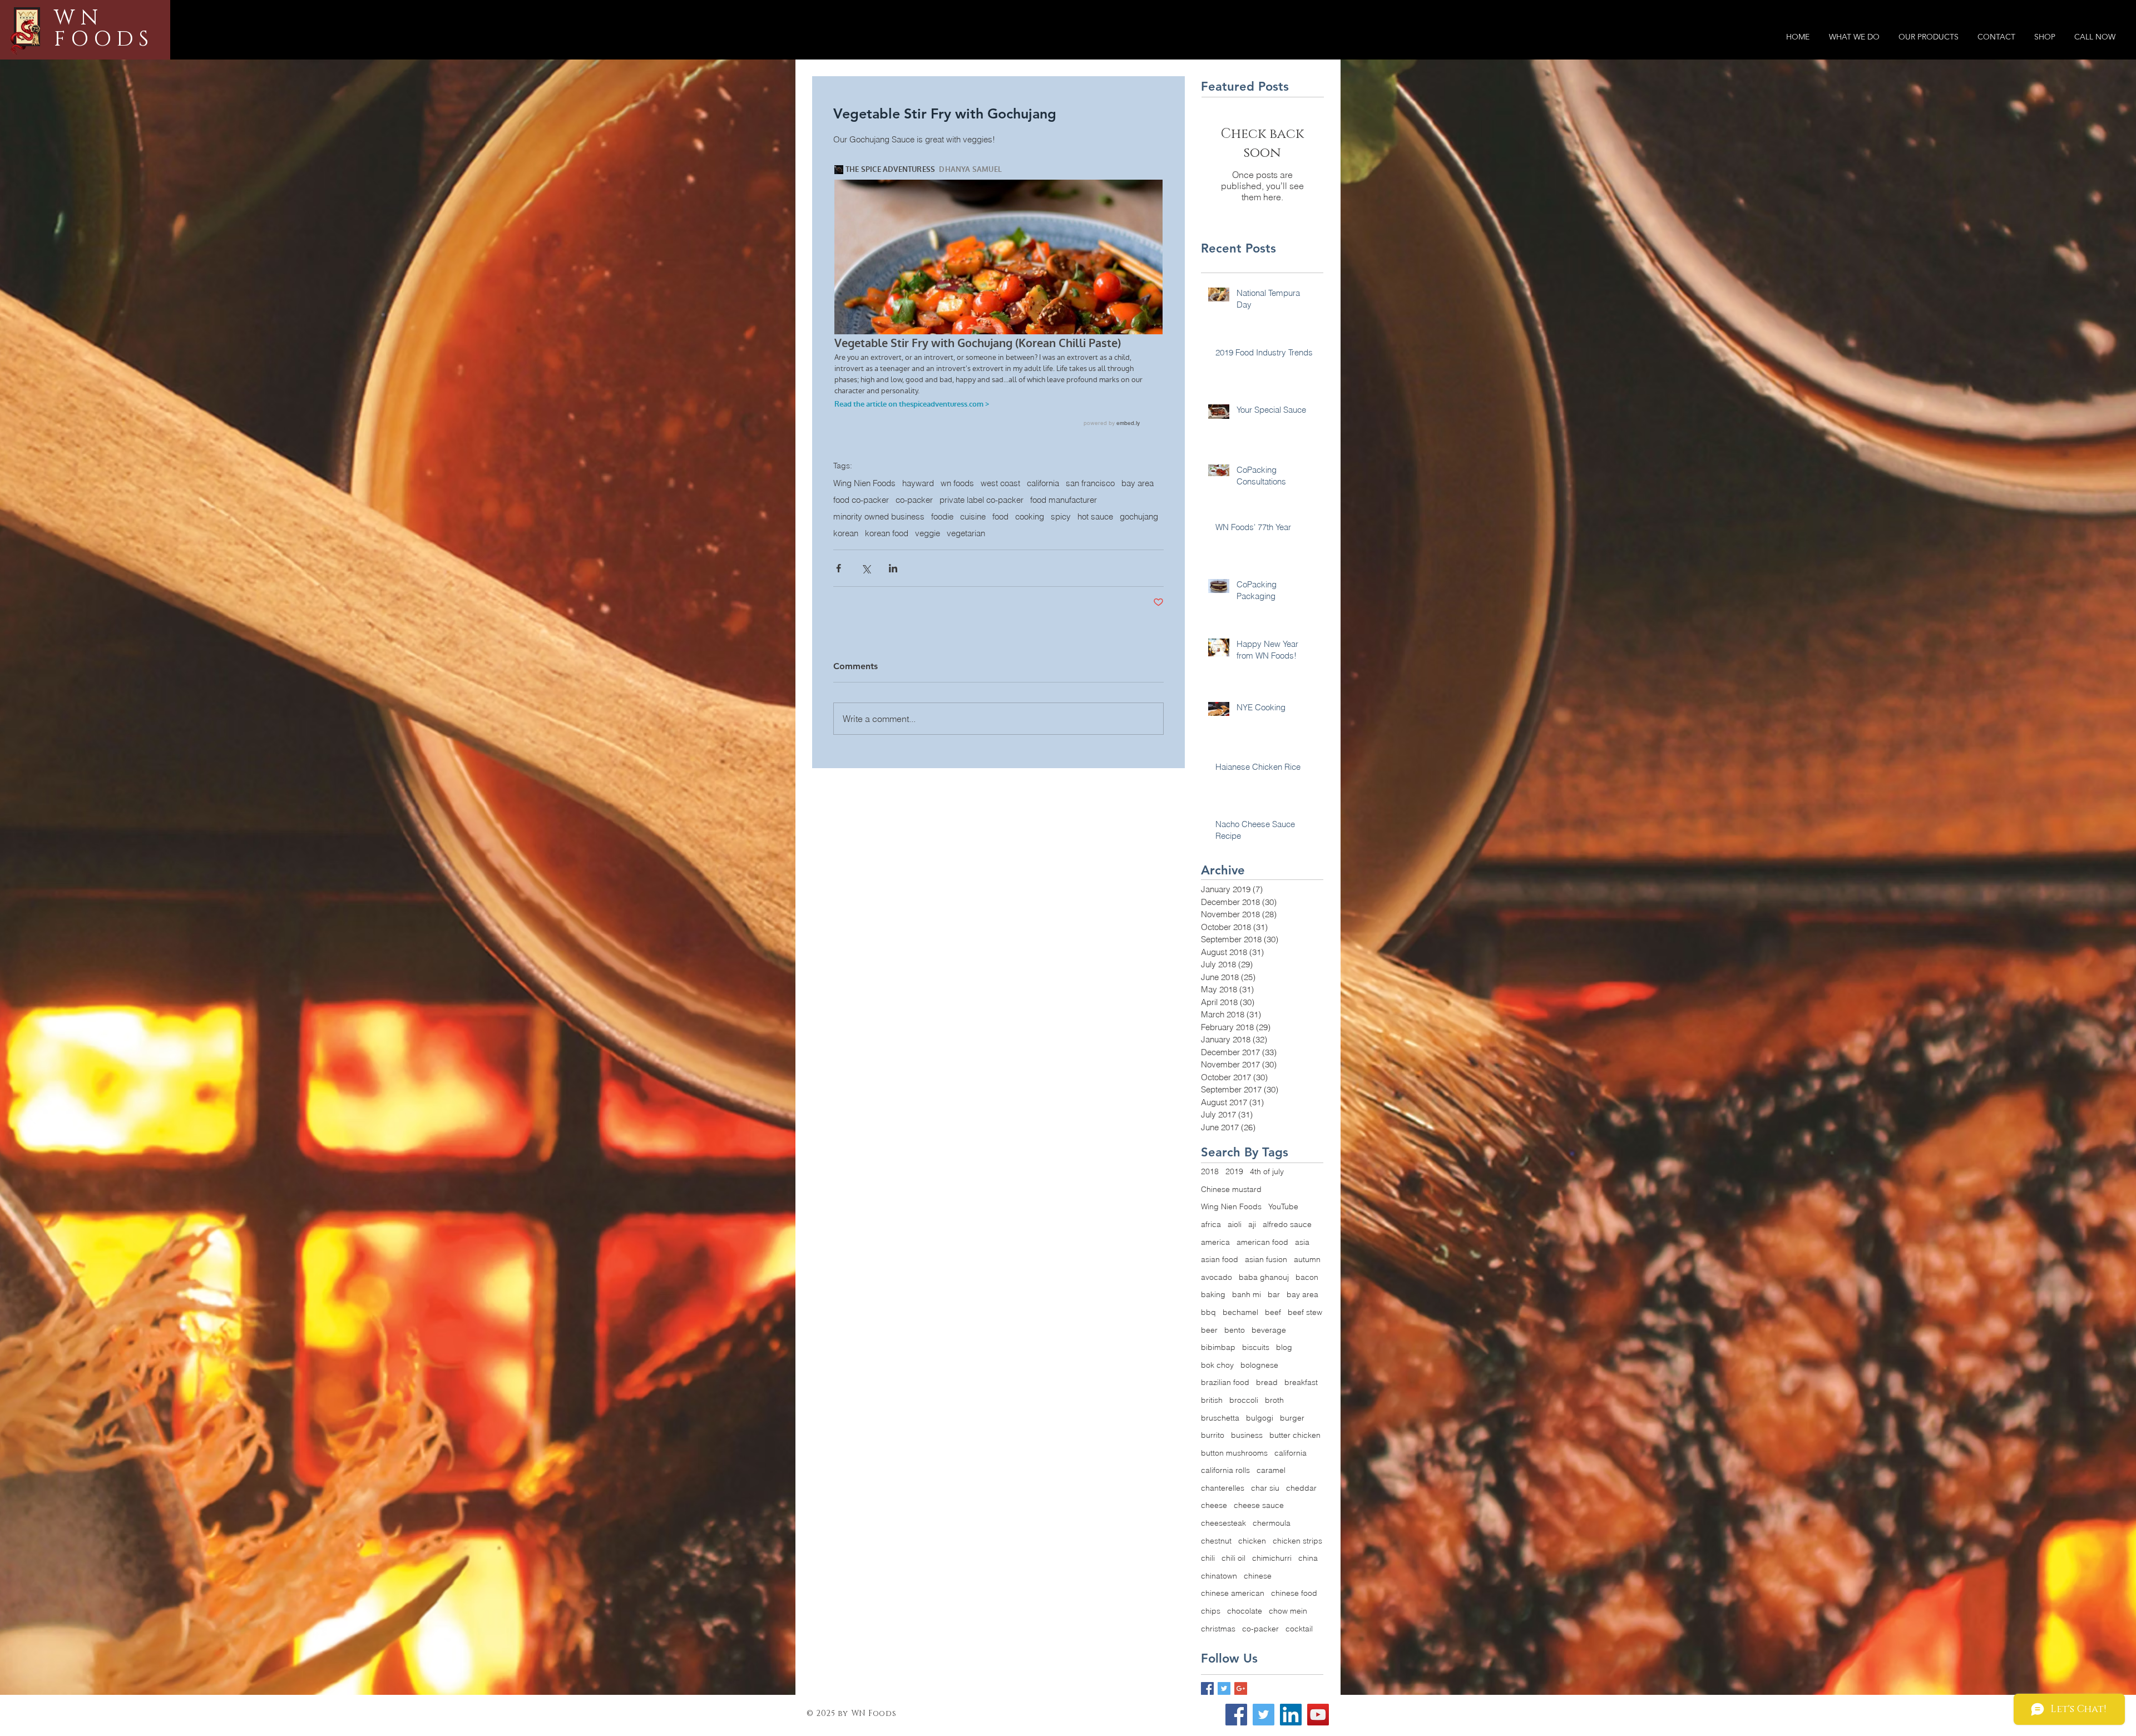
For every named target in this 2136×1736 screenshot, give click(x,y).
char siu (1265, 1488)
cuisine (973, 517)
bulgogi (1260, 1418)
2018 (1210, 1171)
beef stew (1305, 1312)
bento (1235, 1330)
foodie (942, 517)
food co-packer (861, 500)
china (1308, 1558)
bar (1274, 1294)
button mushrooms (1234, 1453)
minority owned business (879, 517)
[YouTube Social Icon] (1318, 1715)
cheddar (1301, 1488)
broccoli (1244, 1400)
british (1212, 1400)
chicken (1252, 1541)
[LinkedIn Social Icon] (1291, 1715)
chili (1208, 1558)
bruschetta (1220, 1418)
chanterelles (1223, 1488)
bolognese (1259, 1365)
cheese (1214, 1505)
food (1000, 517)
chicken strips (1297, 1541)
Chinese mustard (1231, 1189)
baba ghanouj (1264, 1277)
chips (1211, 1611)
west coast (1000, 483)
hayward (918, 483)
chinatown (1219, 1576)
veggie (928, 533)
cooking (1030, 517)
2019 (1234, 1171)
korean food (887, 533)
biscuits (1256, 1347)
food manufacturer (1064, 500)
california (1043, 483)
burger (1292, 1418)
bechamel (1240, 1312)
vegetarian (966, 533)
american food (1262, 1242)
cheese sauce (1259, 1505)
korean (846, 533)
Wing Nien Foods (864, 483)
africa (1211, 1224)
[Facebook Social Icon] (1236, 1715)
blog (1284, 1347)
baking (1213, 1294)
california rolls (1225, 1470)
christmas (1218, 1629)
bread (1267, 1382)
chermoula (1272, 1523)
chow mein (1288, 1611)
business (1247, 1435)
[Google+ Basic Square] (1241, 1688)
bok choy (1217, 1365)
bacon (1307, 1277)
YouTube (1283, 1206)
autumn (1307, 1259)
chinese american (1233, 1593)
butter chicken (1295, 1435)
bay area (1138, 483)
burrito (1213, 1435)
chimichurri (1272, 1558)
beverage (1269, 1330)
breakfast (1301, 1382)
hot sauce (1095, 517)
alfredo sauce (1287, 1224)
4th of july (1267, 1171)
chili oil (1233, 1558)
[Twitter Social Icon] (1264, 1715)
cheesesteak (1223, 1523)
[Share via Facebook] (839, 568)
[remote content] (998, 297)
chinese (1258, 1576)
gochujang (1139, 517)
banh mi (1247, 1294)
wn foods (957, 483)
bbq (1208, 1312)
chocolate (1245, 1611)
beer (1209, 1330)
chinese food (1294, 1593)
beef (1273, 1312)
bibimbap (1218, 1347)
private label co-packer (982, 500)
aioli (1235, 1224)
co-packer (914, 500)
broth (1274, 1400)
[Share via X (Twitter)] (866, 568)
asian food (1220, 1259)
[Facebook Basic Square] (1207, 1688)
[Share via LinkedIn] (893, 568)
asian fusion (1266, 1259)
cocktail (1299, 1629)
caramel (1271, 1470)
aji (1252, 1224)
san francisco (1090, 483)
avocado (1217, 1277)
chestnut (1216, 1541)
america (1215, 1242)
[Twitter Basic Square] (1224, 1688)
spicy (1061, 517)
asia (1302, 1242)
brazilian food (1225, 1382)
